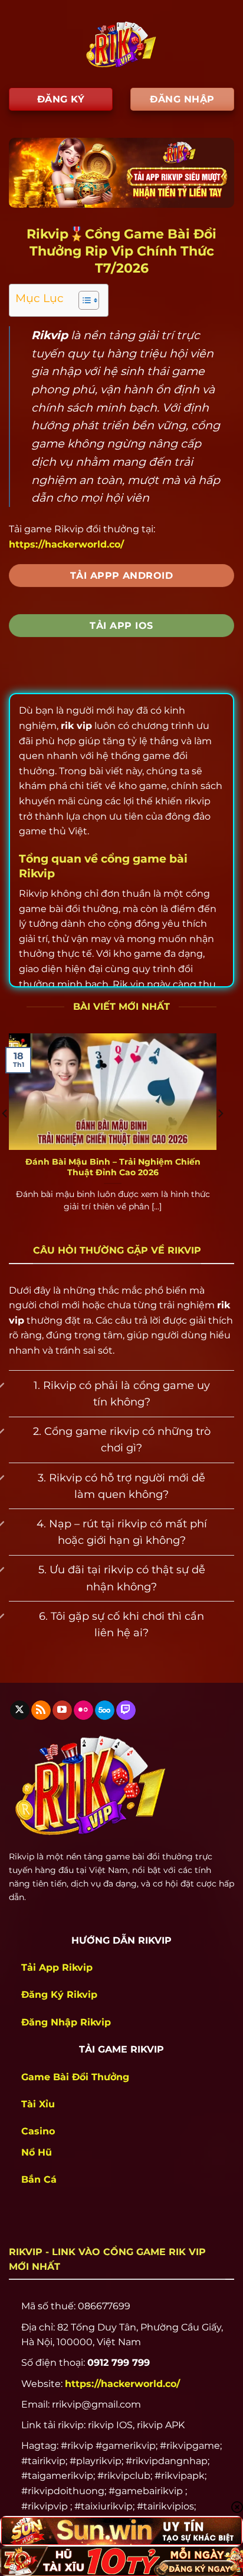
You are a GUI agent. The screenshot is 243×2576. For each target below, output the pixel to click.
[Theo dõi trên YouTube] (62, 1710)
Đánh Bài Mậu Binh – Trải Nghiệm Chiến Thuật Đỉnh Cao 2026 (113, 1167)
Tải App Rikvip (57, 1967)
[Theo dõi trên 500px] (105, 1710)
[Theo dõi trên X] (20, 1710)
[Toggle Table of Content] (83, 300)
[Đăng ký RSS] (41, 1710)
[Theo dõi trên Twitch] (126, 1710)
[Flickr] (83, 1710)
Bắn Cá (39, 2179)
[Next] (220, 1137)
